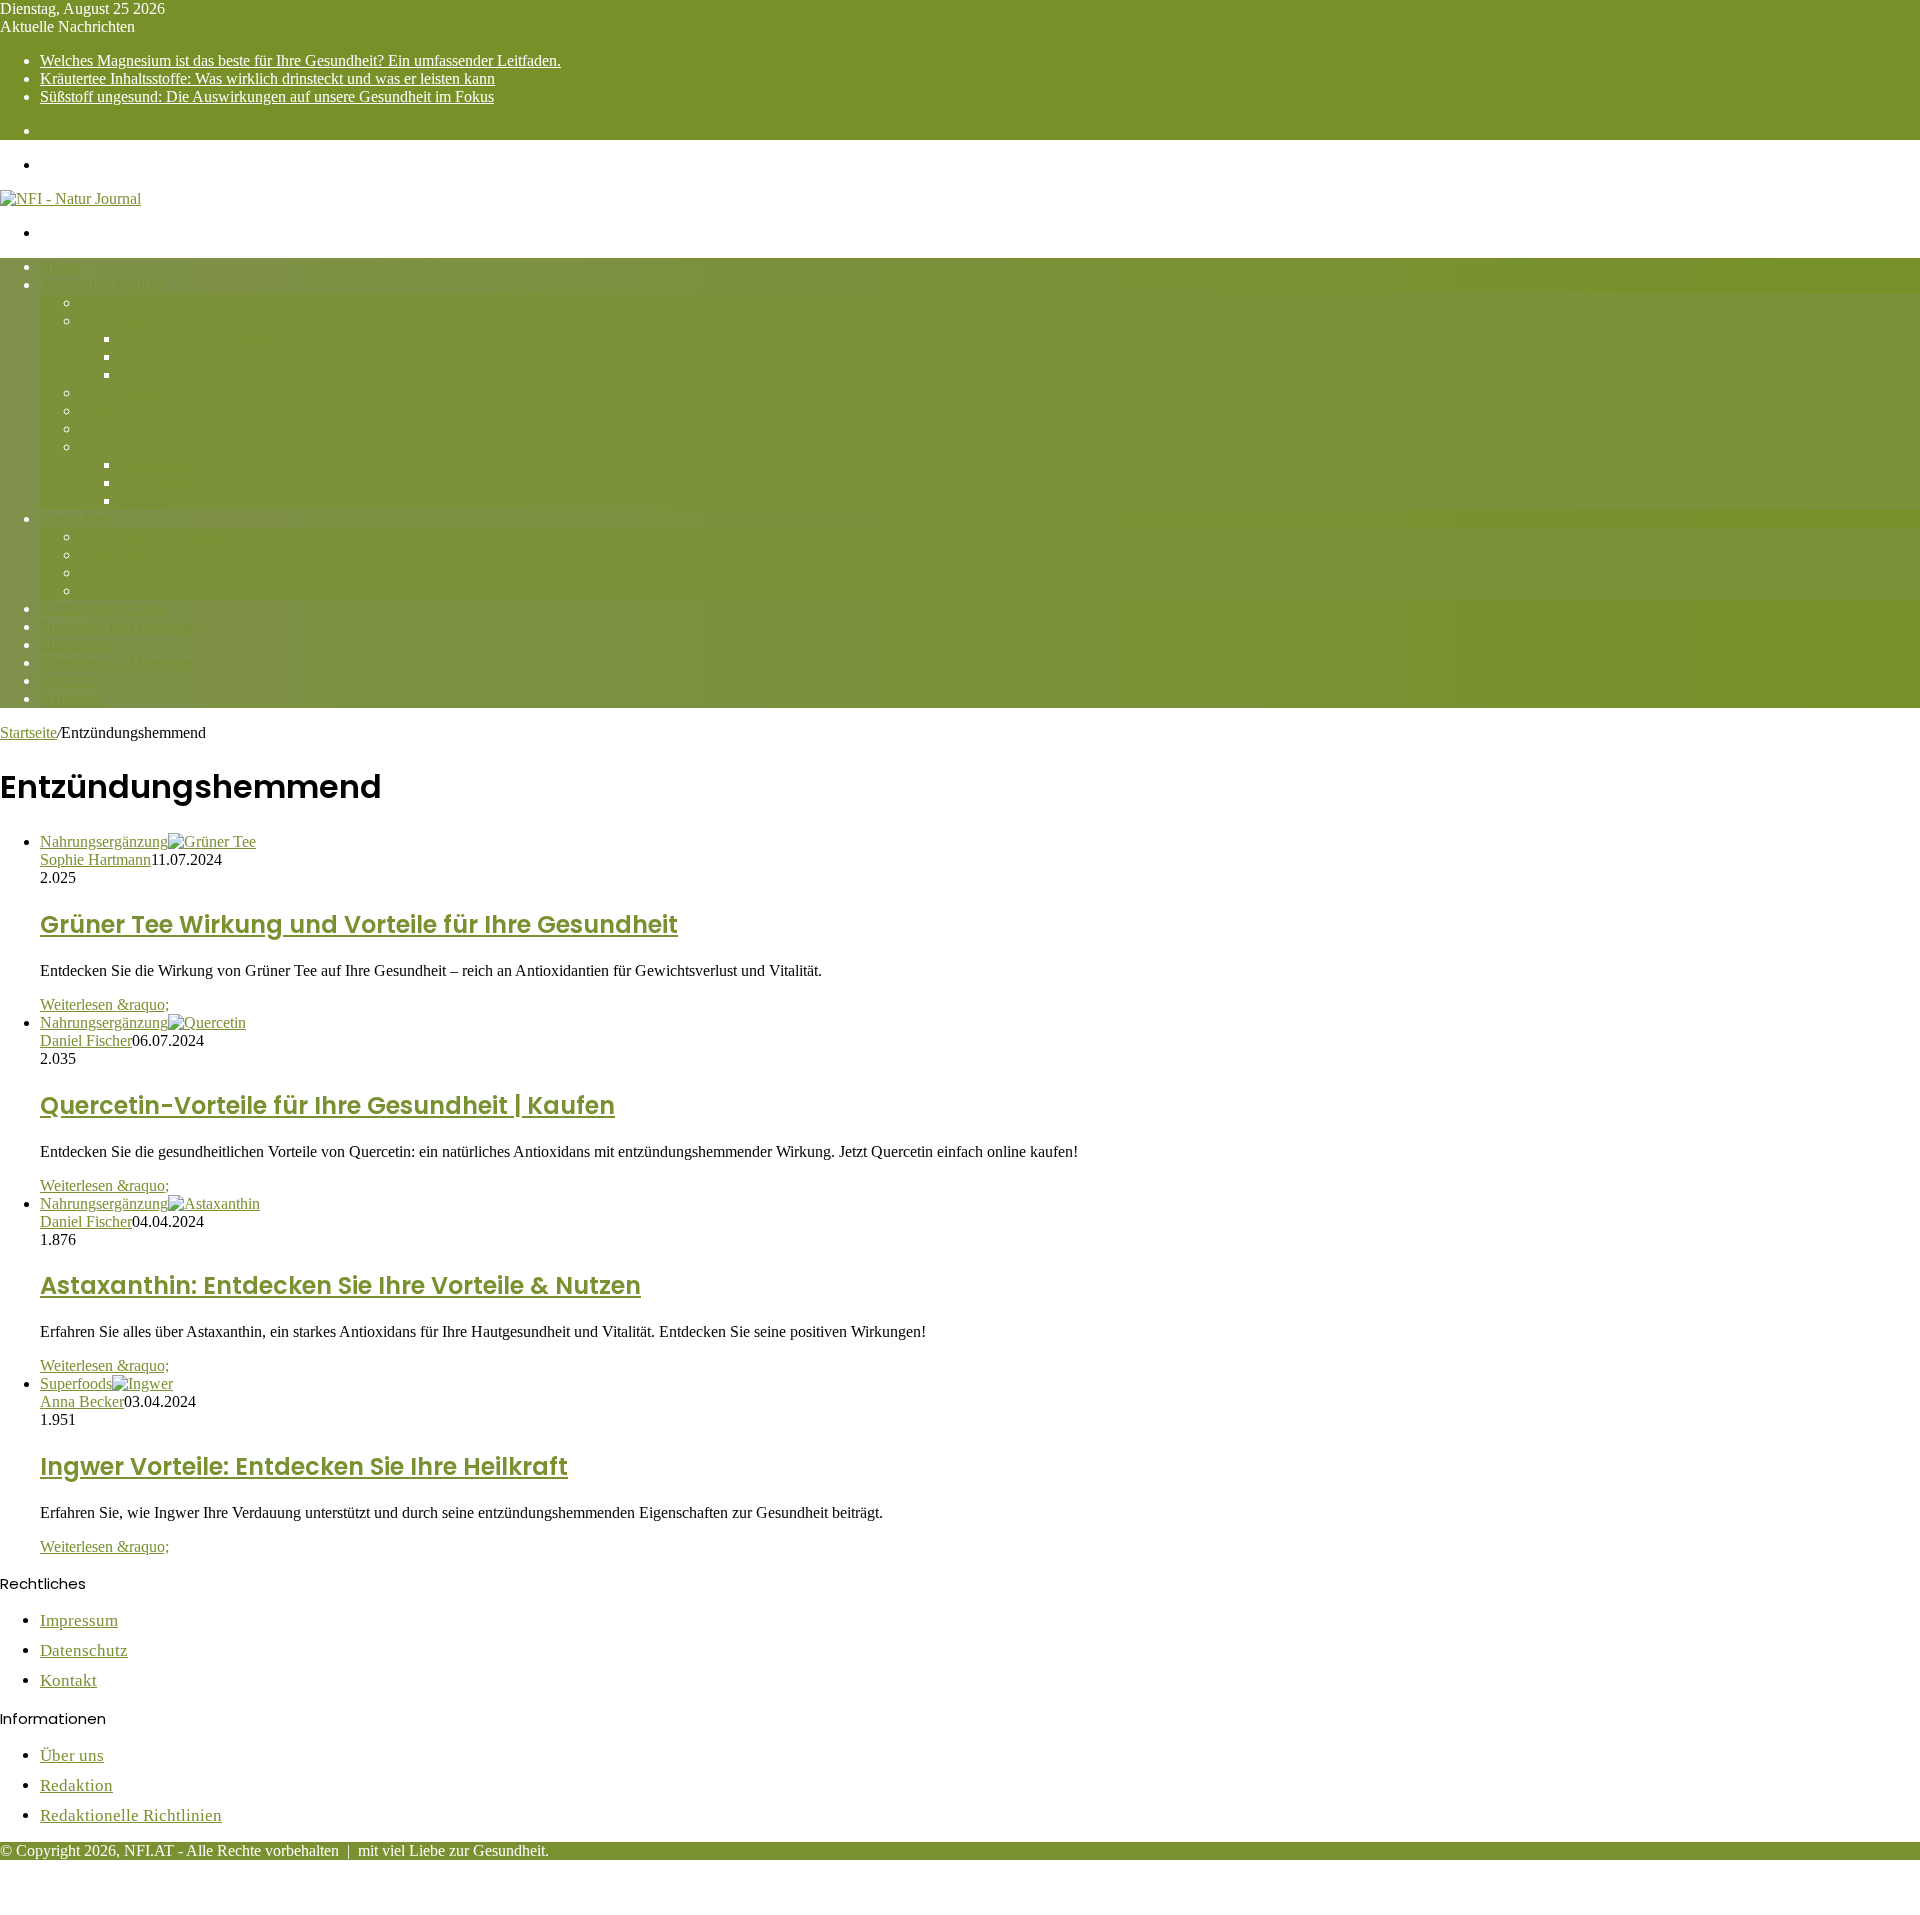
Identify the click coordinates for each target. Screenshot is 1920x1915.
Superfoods (76, 644)
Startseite (28, 732)
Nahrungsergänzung (104, 608)
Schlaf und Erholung (145, 590)
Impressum (79, 1620)
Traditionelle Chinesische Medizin (187, 446)
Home (59, 266)
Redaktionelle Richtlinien (131, 1815)
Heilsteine (71, 698)
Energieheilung (128, 392)
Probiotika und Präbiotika (120, 626)
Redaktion (76, 1785)
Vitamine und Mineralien (118, 662)
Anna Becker (82, 1401)
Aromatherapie (127, 302)
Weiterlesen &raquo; (104, 1004)
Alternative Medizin (103, 284)
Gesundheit (76, 518)
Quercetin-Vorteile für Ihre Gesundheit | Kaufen (327, 1105)
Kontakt (68, 1680)
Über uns (72, 1755)
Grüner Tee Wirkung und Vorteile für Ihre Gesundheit (359, 924)
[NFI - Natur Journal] (70, 198)
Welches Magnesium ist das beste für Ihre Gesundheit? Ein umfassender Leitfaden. (300, 60)
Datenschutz (84, 1650)
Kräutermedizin (169, 482)
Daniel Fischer (86, 1040)
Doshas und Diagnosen (193, 356)
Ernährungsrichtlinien (188, 374)
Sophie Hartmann (95, 859)
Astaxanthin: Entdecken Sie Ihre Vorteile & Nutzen (340, 1285)
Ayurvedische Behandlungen (211, 338)
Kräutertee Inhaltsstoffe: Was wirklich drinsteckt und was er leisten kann (267, 78)
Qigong (144, 500)
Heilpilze (68, 680)
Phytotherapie (123, 428)
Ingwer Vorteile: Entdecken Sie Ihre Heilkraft (304, 1466)
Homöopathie (123, 410)
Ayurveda (111, 320)
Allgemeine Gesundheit (154, 536)
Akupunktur (158, 464)
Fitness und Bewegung (152, 554)
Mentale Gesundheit (143, 572)
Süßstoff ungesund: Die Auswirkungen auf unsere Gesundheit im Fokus (267, 96)
